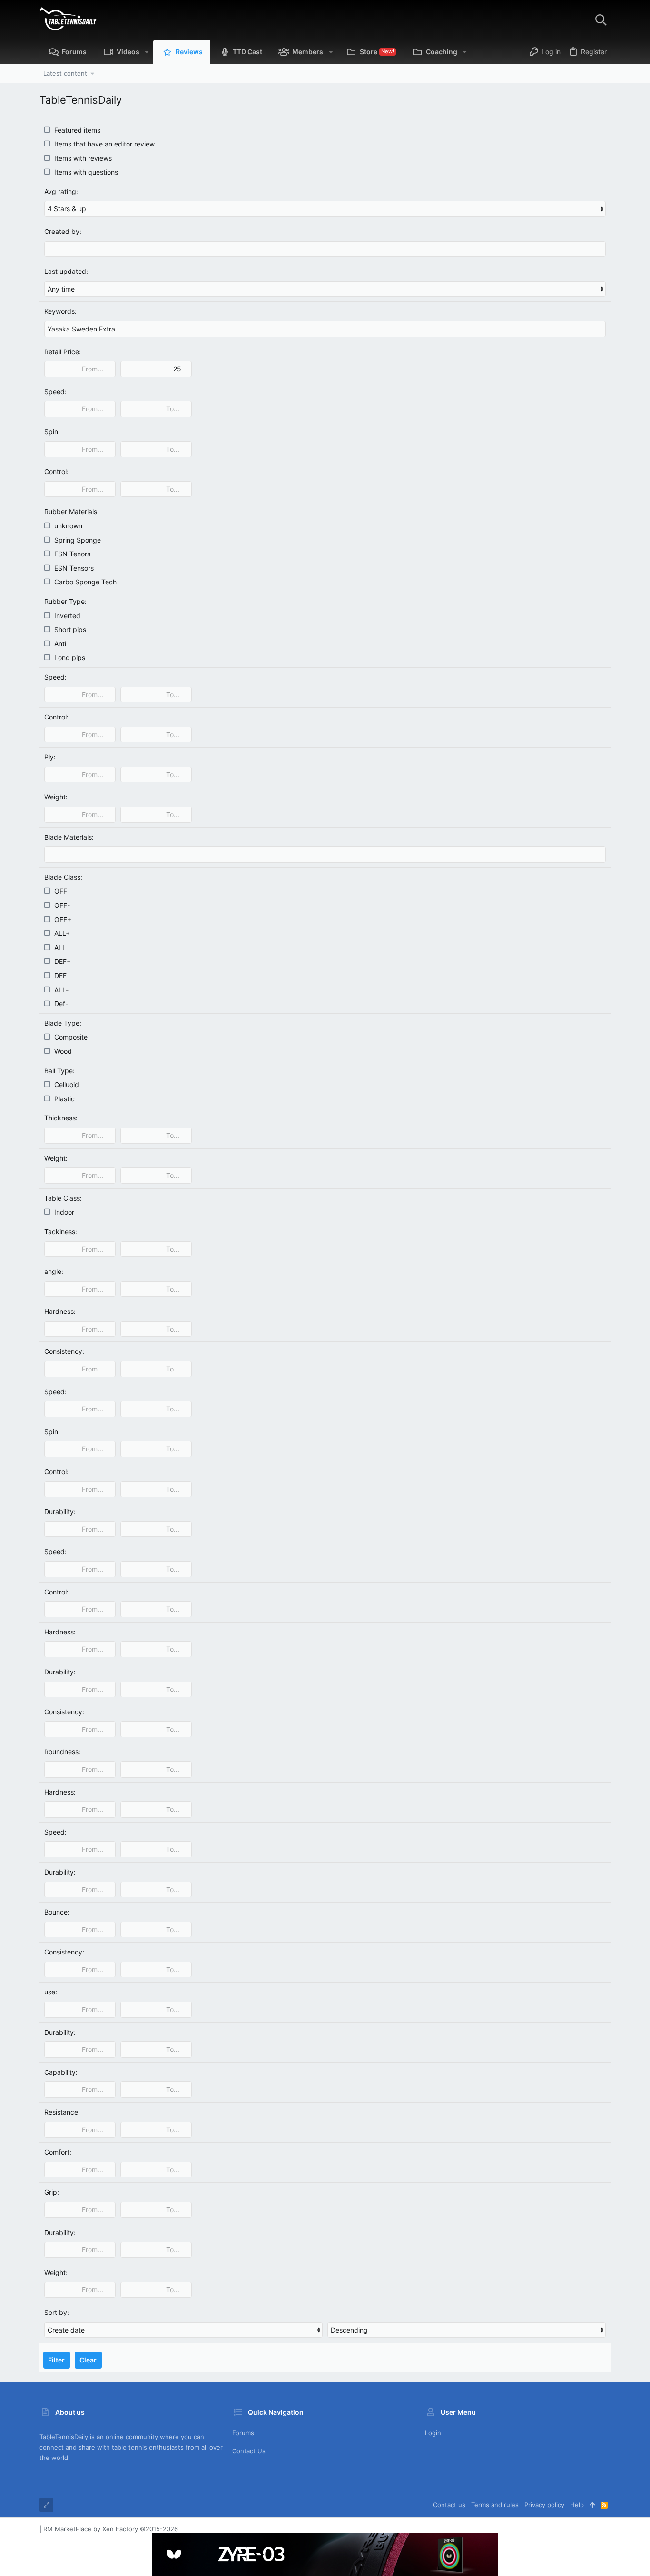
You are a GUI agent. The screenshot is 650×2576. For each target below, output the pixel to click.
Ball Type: (59, 1071)
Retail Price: (63, 352)
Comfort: (58, 2152)
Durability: (60, 1512)
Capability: (61, 2072)
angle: (54, 1271)
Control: (56, 471)
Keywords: (60, 311)
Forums (243, 2433)
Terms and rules (495, 2505)
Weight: (56, 797)
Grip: (52, 2192)
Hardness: (60, 1311)
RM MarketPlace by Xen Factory (111, 2529)
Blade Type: (63, 1023)
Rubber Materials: (72, 511)
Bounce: (57, 1912)
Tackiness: (61, 1231)
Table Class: (63, 1198)
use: (51, 1992)
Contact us (249, 2451)
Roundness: (62, 1752)
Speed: (55, 392)
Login (433, 2433)
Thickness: (61, 1118)
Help (577, 2505)
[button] (147, 52)
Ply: (50, 757)
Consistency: (64, 1351)
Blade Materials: (69, 837)
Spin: (52, 432)
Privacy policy (544, 2505)
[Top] (592, 2505)
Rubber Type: (65, 601)
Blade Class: (63, 877)
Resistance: (62, 2112)
